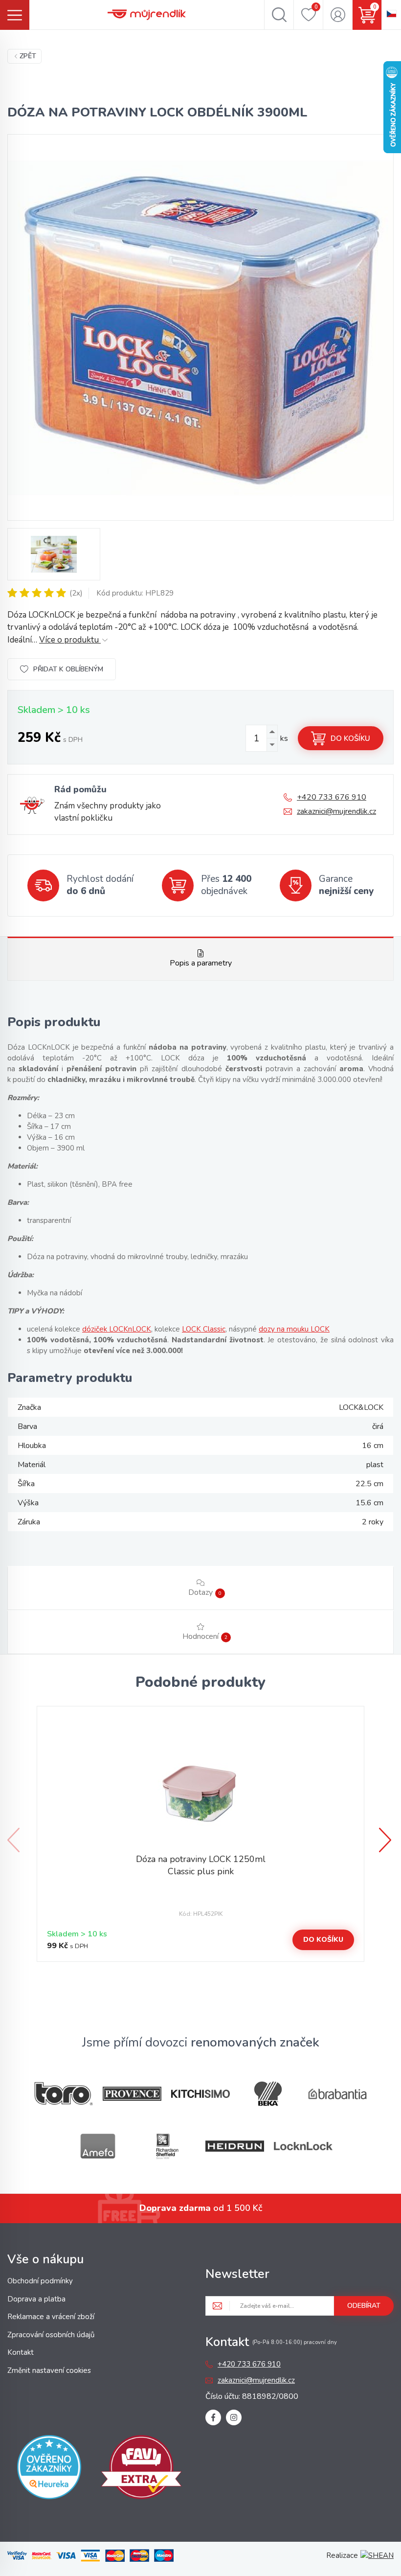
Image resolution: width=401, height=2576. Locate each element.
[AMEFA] (98, 2146)
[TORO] (64, 2094)
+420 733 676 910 (332, 797)
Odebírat (364, 2306)
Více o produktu (70, 640)
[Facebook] (213, 2417)
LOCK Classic (204, 1329)
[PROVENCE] (132, 2094)
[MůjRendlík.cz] (147, 15)
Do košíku (350, 738)
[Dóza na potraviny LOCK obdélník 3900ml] (200, 327)
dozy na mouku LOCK (294, 1329)
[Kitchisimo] (200, 2094)
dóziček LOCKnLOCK (117, 1329)
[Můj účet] (338, 15)
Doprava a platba (36, 2299)
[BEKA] (269, 2094)
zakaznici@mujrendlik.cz (336, 811)
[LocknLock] (303, 2146)
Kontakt (21, 2352)
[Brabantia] (337, 2094)
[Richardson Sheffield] (166, 2146)
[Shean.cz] (377, 2555)
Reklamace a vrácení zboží (51, 2317)
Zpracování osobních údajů (51, 2335)
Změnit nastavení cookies (49, 2370)
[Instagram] (234, 2417)
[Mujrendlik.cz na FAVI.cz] (141, 2469)
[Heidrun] (235, 2146)
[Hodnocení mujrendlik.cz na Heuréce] (49, 2469)
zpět (28, 56)
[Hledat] (279, 15)
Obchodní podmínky (40, 2281)
